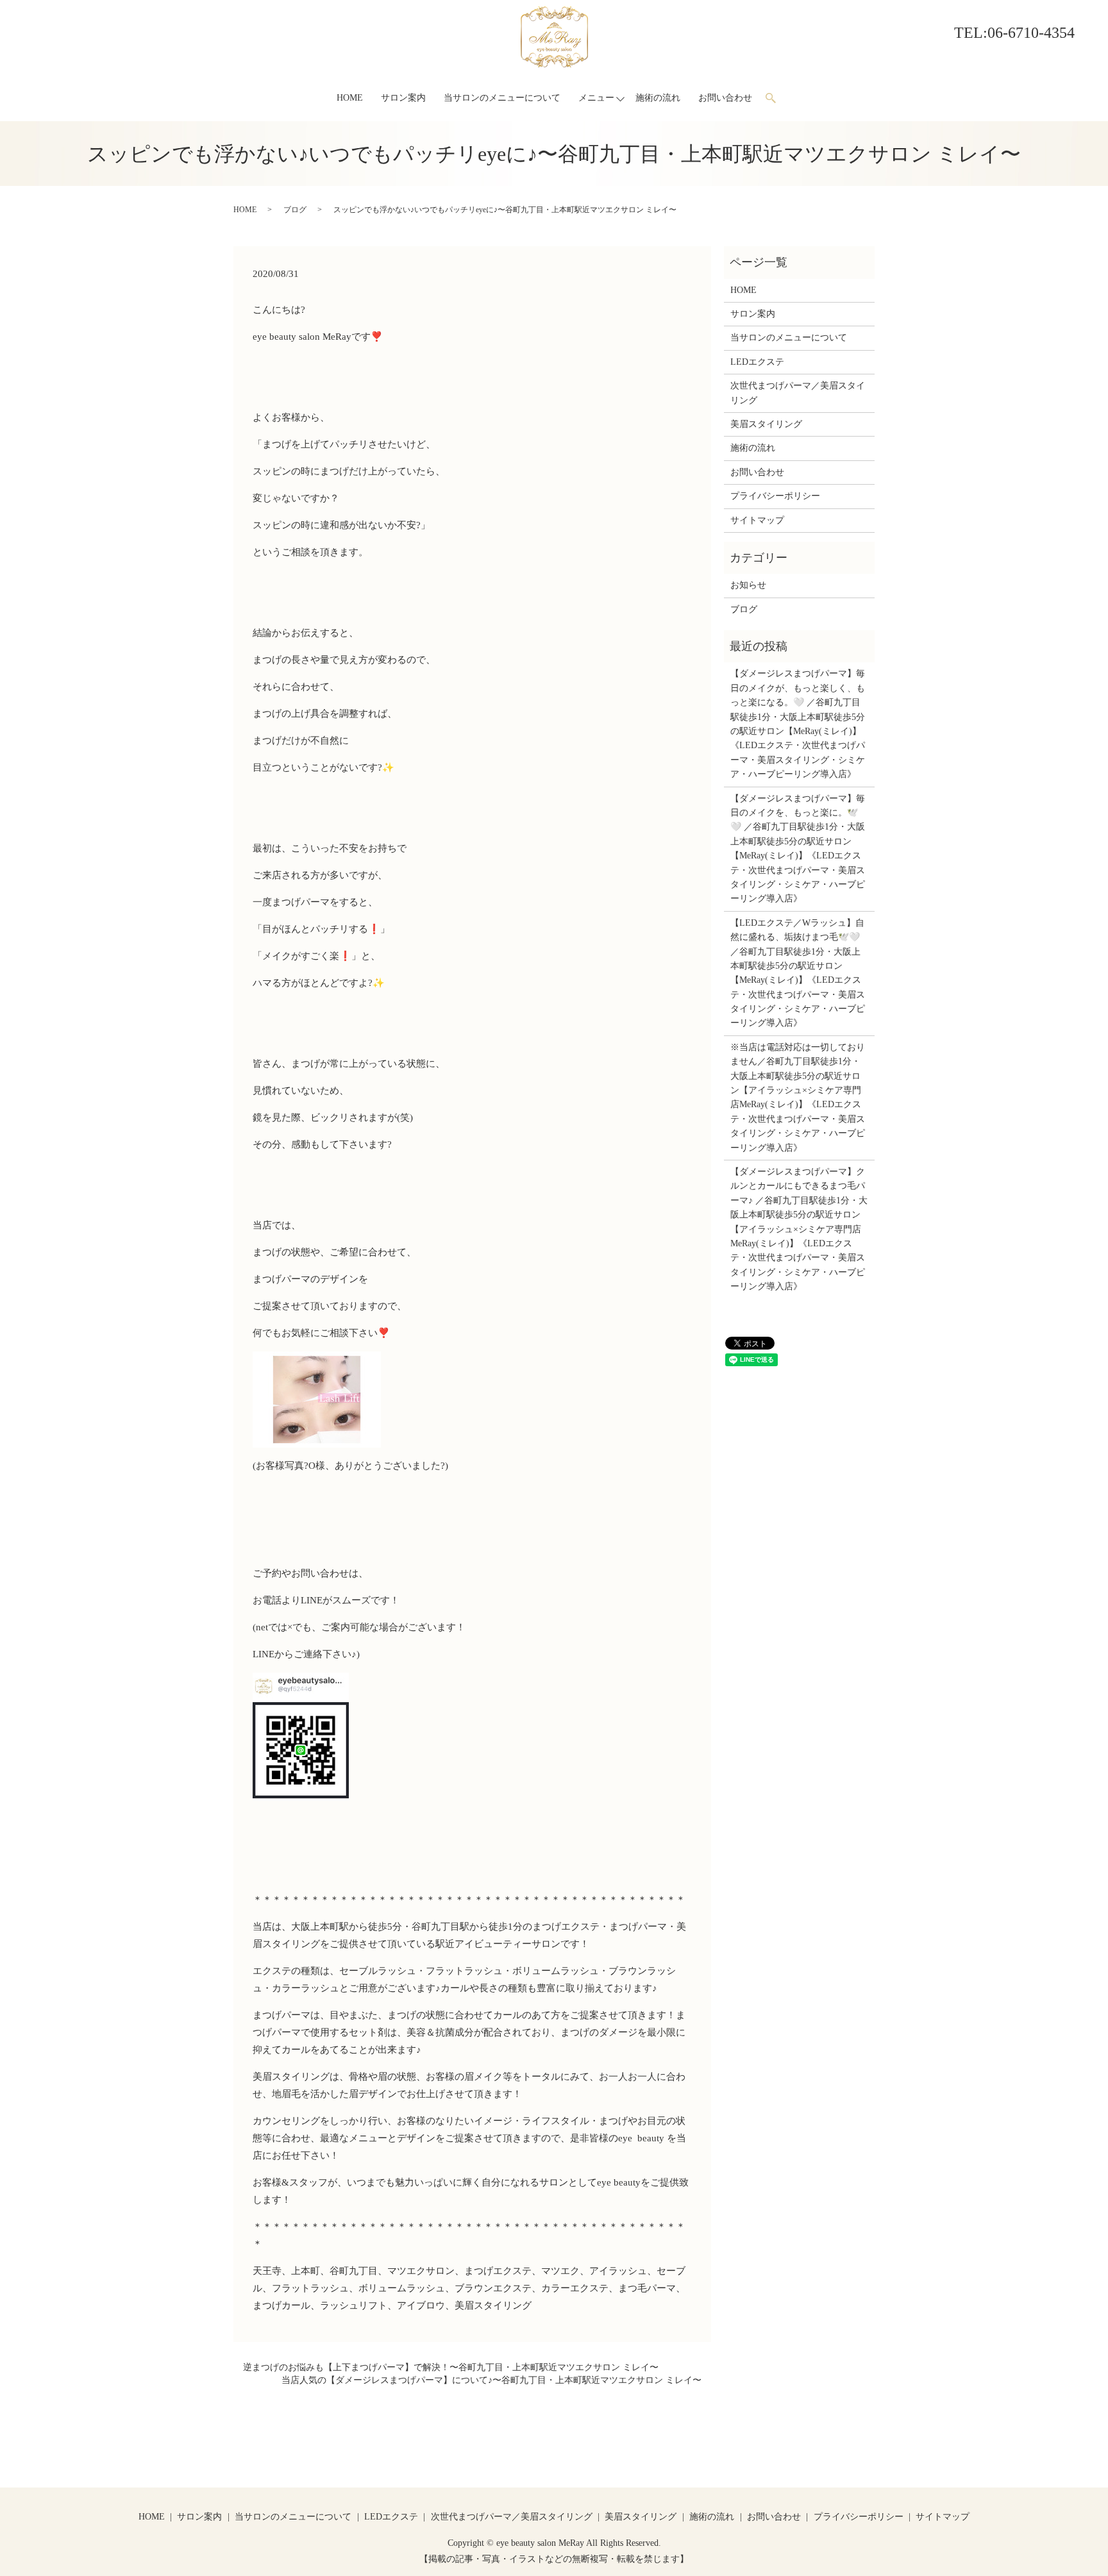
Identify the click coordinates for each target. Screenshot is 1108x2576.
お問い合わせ (725, 98)
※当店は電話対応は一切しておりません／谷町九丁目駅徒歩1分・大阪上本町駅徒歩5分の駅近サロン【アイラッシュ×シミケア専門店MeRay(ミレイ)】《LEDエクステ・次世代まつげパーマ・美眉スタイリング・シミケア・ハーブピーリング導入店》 (798, 1098)
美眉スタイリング (766, 424)
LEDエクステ (757, 362)
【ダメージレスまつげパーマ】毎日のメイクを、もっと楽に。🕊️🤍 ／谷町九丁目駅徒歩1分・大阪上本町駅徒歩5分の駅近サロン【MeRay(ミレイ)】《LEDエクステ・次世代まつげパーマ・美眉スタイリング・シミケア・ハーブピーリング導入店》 (798, 849)
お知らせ (748, 585)
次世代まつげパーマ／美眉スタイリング (798, 393)
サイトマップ (757, 520)
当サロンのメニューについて (502, 98)
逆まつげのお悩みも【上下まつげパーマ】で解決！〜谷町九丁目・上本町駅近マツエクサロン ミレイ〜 (451, 2367)
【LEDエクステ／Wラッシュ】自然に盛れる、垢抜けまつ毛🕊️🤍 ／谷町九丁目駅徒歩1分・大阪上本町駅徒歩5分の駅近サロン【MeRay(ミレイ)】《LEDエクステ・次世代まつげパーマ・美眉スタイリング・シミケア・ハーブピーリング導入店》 (798, 973)
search (776, 98)
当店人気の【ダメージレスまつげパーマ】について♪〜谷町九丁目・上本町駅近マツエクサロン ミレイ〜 (491, 2380)
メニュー (596, 98)
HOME (350, 98)
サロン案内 (403, 98)
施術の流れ (658, 98)
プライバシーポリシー (775, 496)
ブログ (295, 210)
